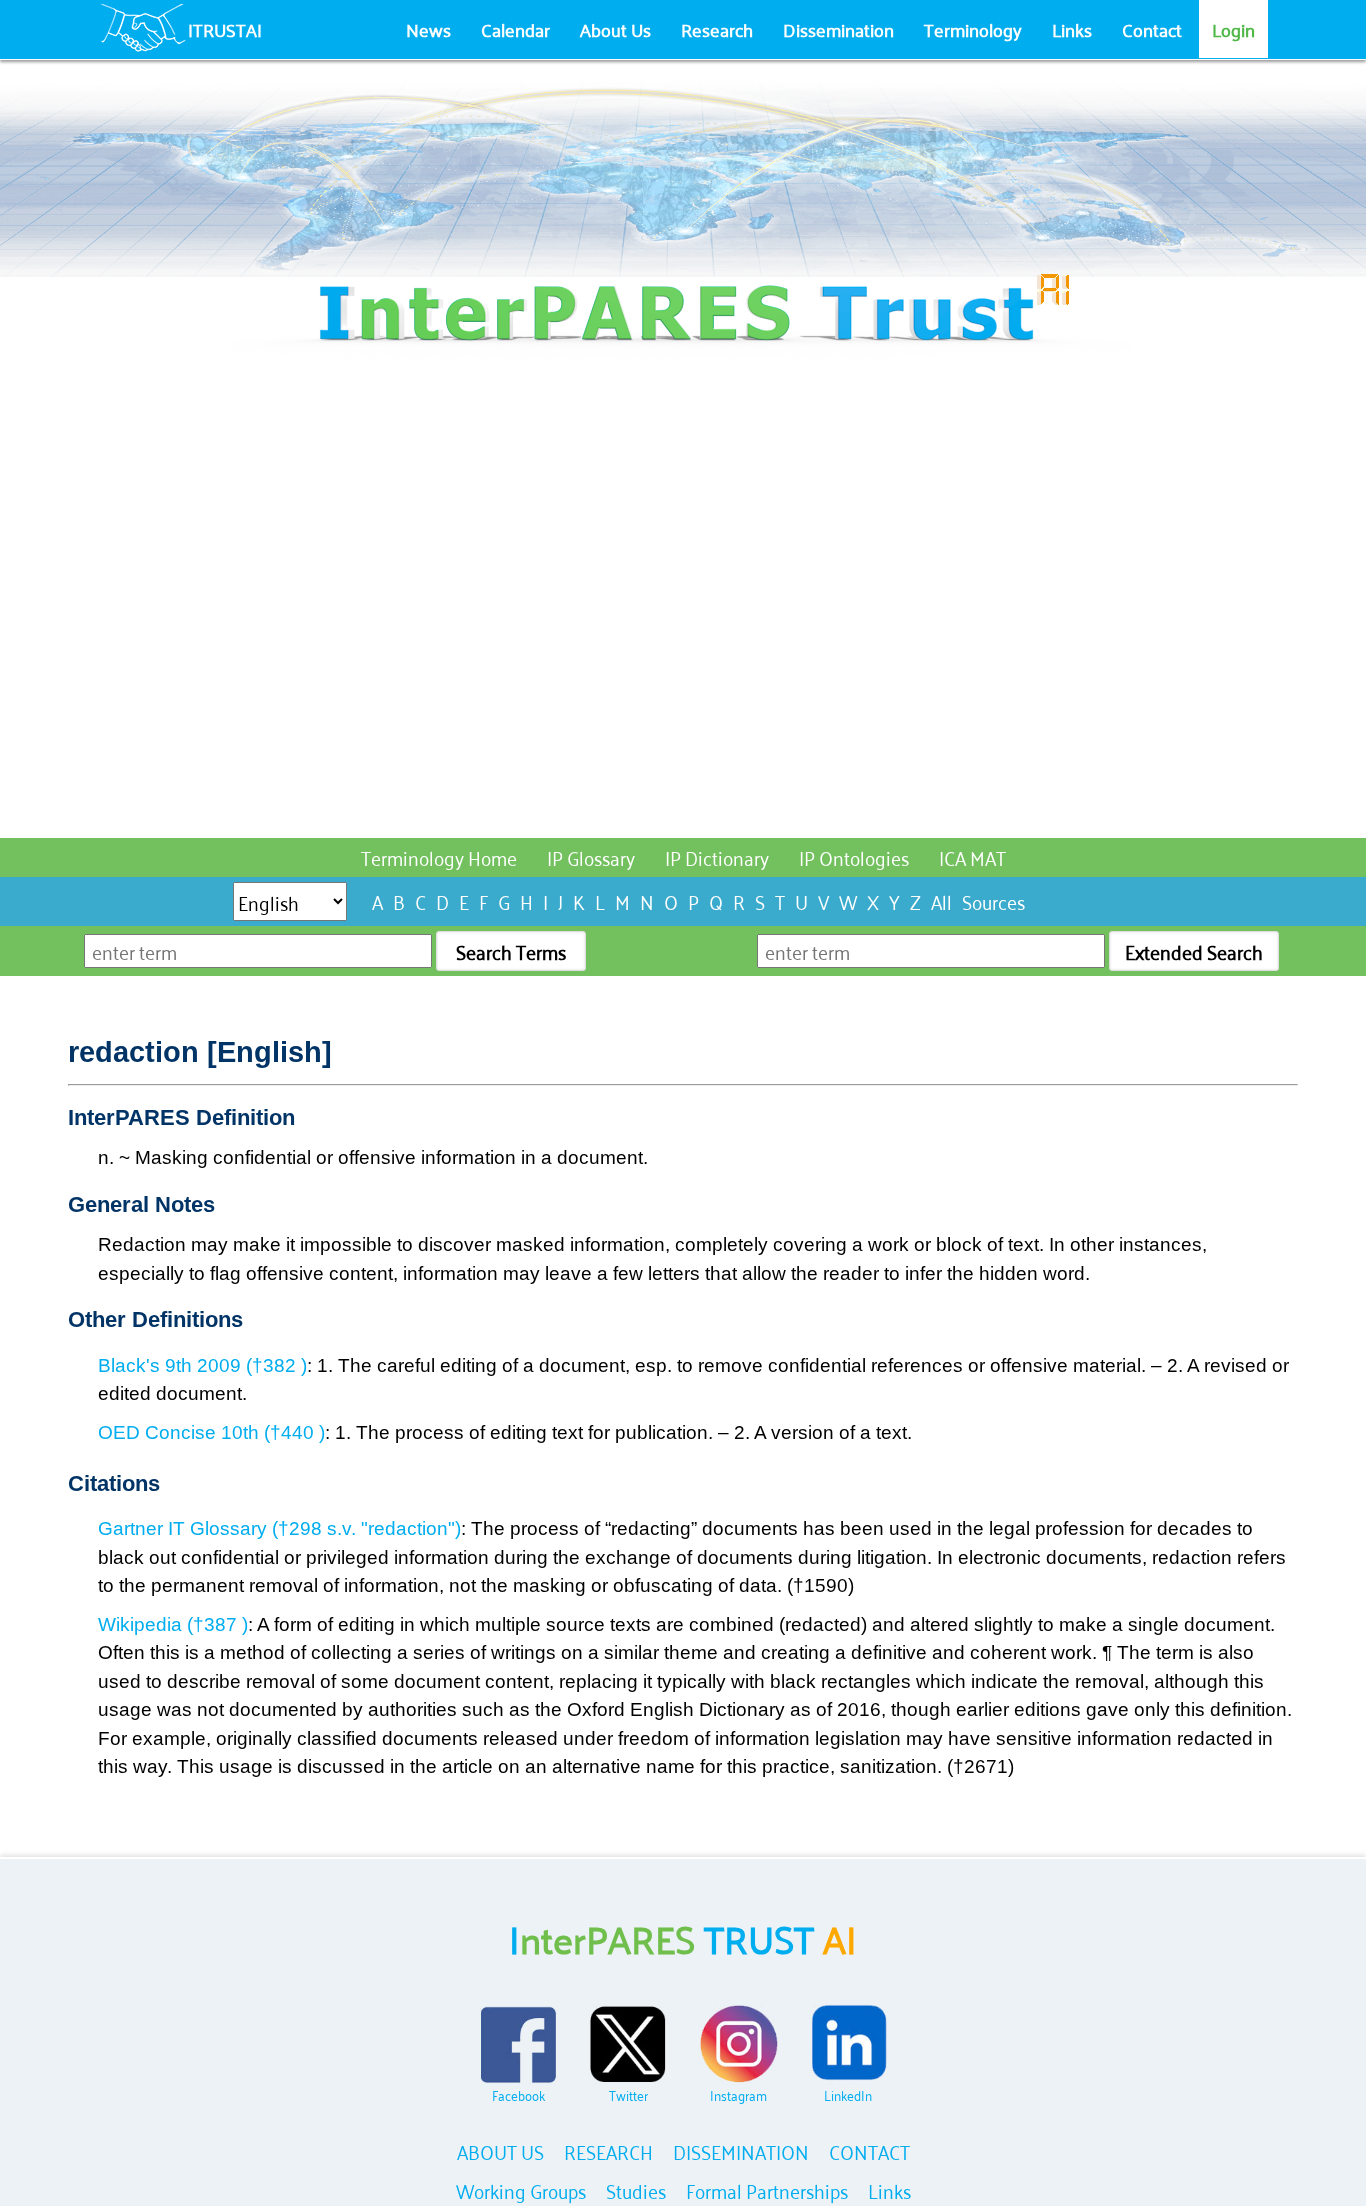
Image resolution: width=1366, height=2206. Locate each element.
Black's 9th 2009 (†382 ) (202, 1365)
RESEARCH (608, 2150)
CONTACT (869, 2150)
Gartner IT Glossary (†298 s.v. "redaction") (279, 1528)
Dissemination (838, 29)
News (428, 29)
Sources (993, 900)
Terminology (973, 29)
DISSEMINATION (741, 2150)
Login (1233, 29)
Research (717, 29)
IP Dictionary (717, 856)
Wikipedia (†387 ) (173, 1624)
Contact (1152, 29)
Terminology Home (439, 856)
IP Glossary (591, 856)
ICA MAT (972, 856)
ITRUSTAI (225, 29)
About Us (615, 29)
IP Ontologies (854, 856)
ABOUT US (500, 2150)
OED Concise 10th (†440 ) (211, 1432)
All (941, 900)
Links (1072, 29)
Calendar (515, 29)
